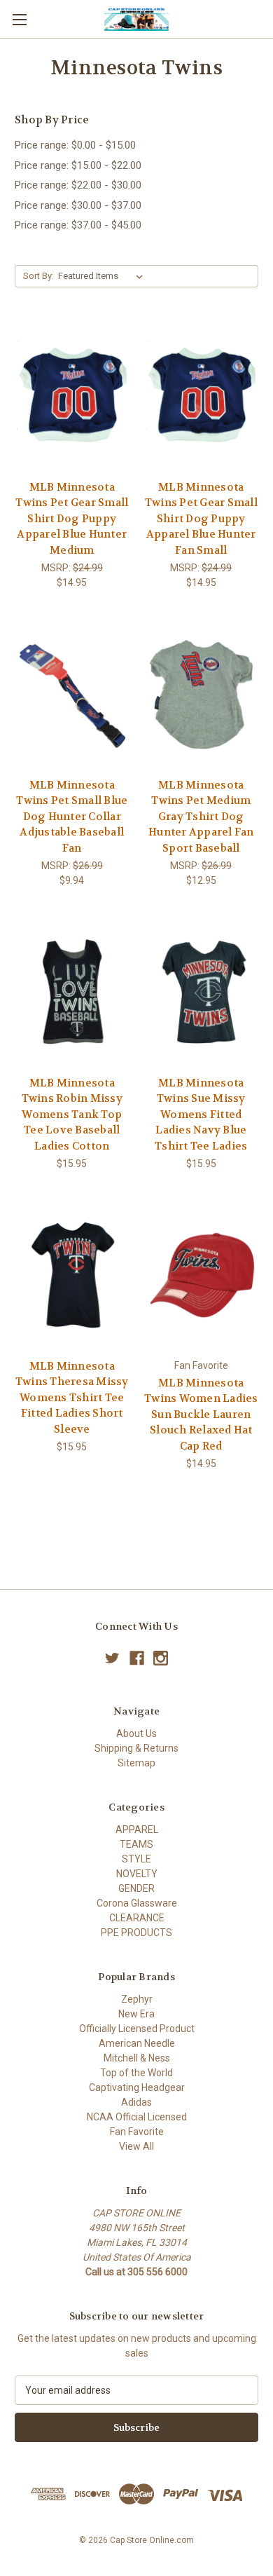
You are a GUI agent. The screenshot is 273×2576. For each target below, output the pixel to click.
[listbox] (103, 276)
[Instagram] (161, 1658)
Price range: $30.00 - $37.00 (78, 205)
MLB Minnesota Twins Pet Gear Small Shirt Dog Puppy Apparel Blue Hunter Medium (72, 519)
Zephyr (137, 1999)
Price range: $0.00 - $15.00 (75, 145)
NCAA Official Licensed (137, 2117)
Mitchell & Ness (137, 2058)
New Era (136, 2014)
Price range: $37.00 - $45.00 (78, 225)
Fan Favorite (137, 2132)
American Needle (137, 2043)
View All (136, 2146)
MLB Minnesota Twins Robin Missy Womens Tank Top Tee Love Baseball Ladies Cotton (72, 1115)
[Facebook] (137, 1658)
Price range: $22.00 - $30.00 (78, 185)
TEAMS (136, 1844)
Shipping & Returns (136, 1748)
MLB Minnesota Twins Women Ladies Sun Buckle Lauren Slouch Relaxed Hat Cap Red (201, 1415)
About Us (136, 1733)
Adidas (136, 2102)
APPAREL (137, 1829)
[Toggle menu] (19, 19)
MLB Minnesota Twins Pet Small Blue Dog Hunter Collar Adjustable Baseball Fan (72, 817)
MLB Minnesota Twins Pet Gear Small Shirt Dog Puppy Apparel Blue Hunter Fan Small (201, 519)
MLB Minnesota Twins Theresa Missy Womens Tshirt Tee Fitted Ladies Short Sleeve (72, 1398)
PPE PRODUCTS (136, 1933)
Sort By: (38, 276)
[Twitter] (112, 1658)
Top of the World (136, 2073)
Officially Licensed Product (137, 2029)
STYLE (136, 1859)
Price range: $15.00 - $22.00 (78, 165)
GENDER (136, 1888)
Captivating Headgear (137, 2087)
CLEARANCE (137, 1918)
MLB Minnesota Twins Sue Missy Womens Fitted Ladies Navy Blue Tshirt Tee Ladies (201, 1115)
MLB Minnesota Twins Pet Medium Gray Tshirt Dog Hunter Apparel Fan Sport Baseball (201, 817)
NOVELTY (137, 1874)
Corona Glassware (137, 1903)
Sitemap (136, 1763)
